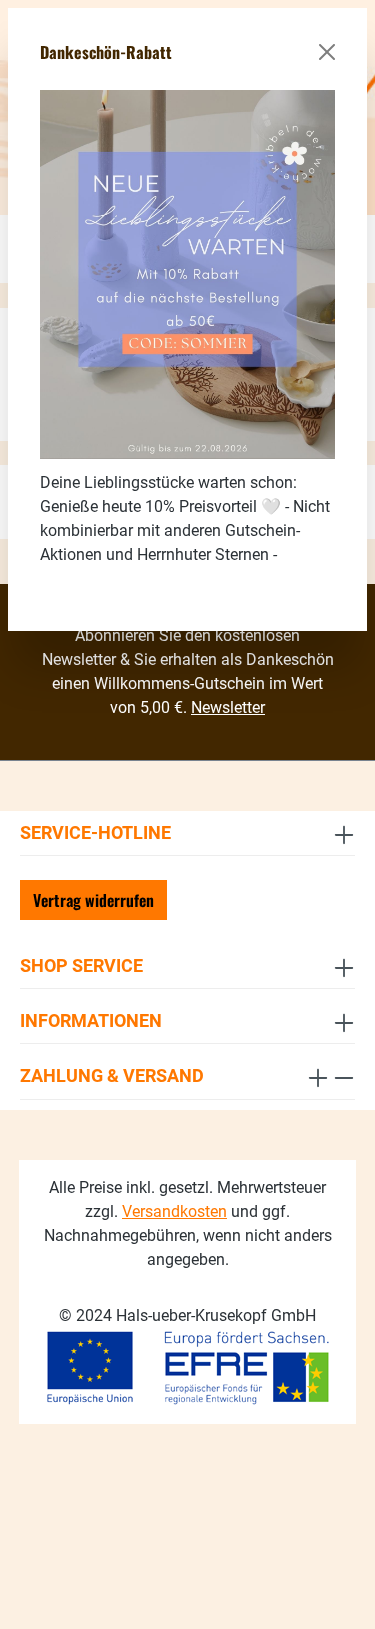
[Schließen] (327, 52)
